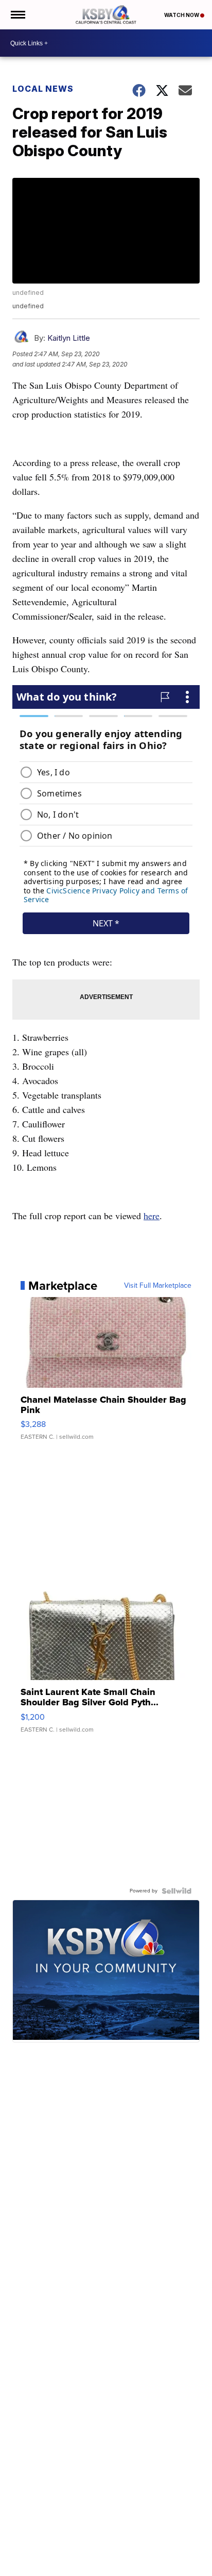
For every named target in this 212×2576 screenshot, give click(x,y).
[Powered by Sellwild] (176, 1891)
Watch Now (182, 15)
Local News (43, 89)
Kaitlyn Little (69, 338)
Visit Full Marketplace (158, 1286)
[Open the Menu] (17, 15)
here (152, 1216)
